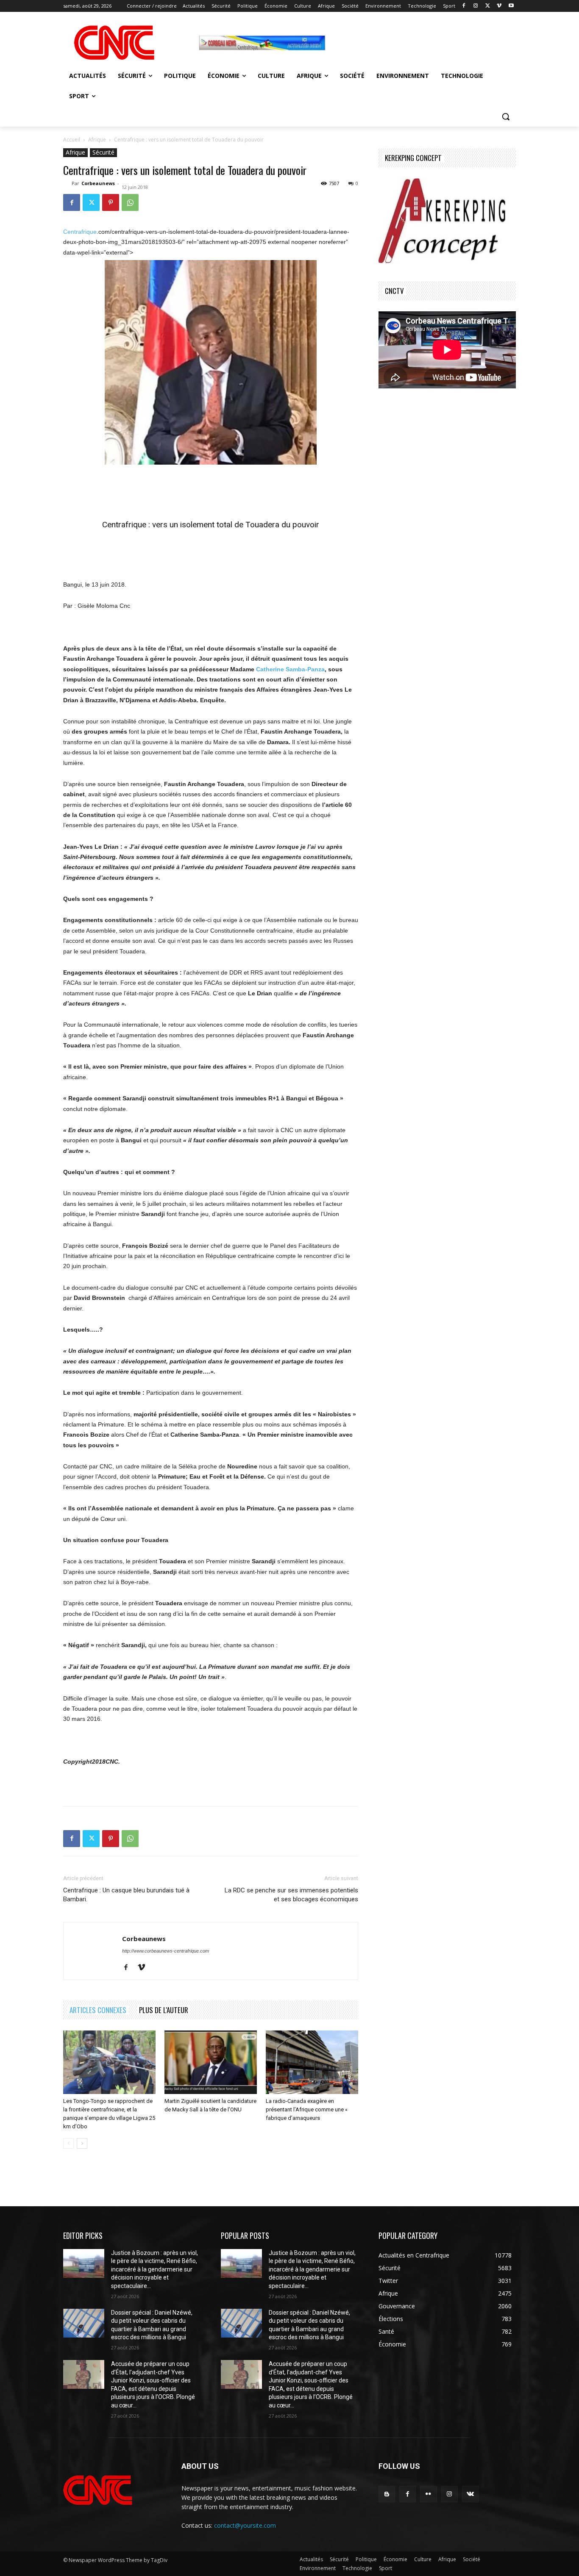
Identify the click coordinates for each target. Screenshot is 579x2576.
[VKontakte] (470, 2494)
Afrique (97, 140)
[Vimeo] (499, 6)
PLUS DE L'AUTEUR (164, 2010)
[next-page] (82, 2143)
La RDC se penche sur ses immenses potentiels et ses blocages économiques (291, 1895)
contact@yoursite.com (245, 2525)
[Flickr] (428, 2494)
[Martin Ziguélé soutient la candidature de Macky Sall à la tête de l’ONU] (211, 2062)
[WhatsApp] (130, 202)
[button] (506, 116)
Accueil (72, 140)
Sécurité (103, 152)
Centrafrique (80, 232)
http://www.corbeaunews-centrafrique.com (166, 1951)
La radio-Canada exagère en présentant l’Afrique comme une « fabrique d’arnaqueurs (307, 2109)
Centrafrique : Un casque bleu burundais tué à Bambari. (126, 1895)
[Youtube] (511, 6)
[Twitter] (488, 6)
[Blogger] (387, 2494)
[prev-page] (68, 2143)
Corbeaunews (98, 183)
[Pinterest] (111, 202)
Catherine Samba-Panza (290, 669)
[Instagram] (476, 6)
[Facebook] (464, 6)
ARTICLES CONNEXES (98, 2010)
